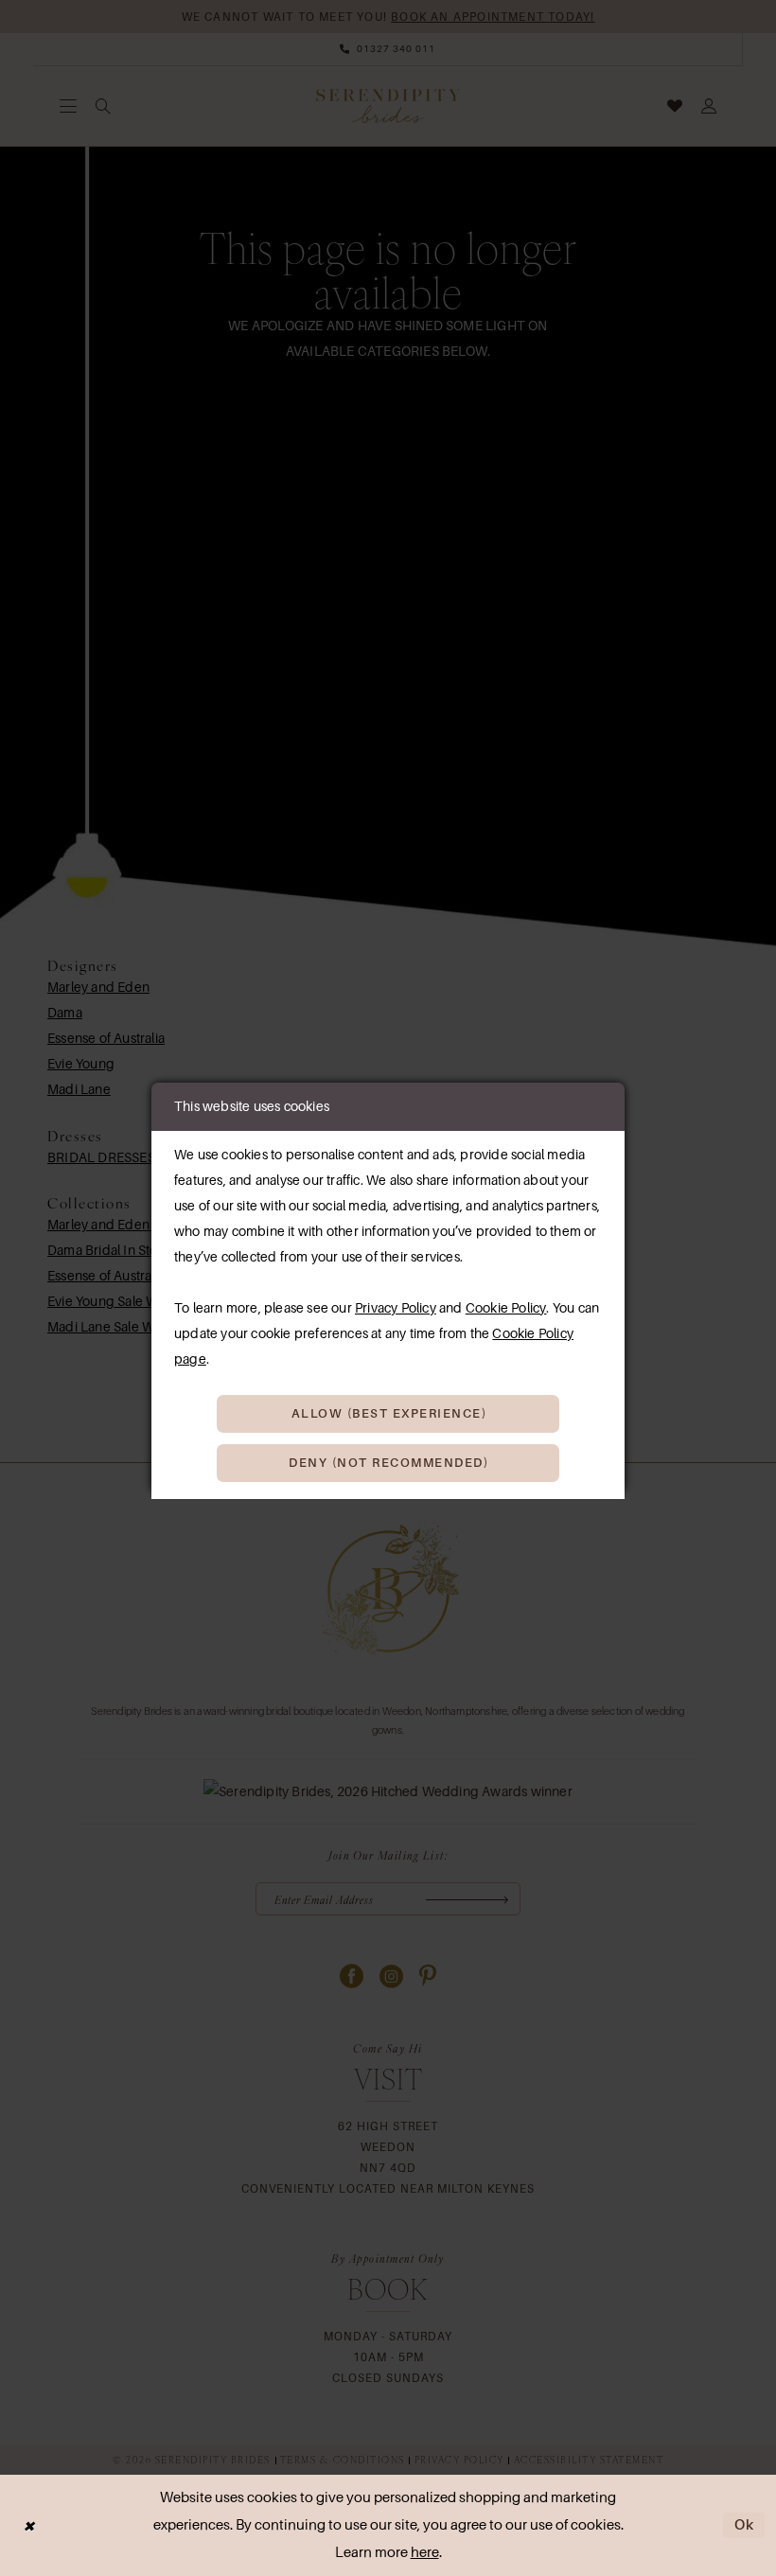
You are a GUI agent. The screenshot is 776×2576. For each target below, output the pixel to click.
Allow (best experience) (389, 1413)
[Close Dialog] (28, 2525)
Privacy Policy (396, 1308)
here (425, 2552)
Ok (745, 2525)
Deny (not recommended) (388, 1463)
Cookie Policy (506, 1308)
